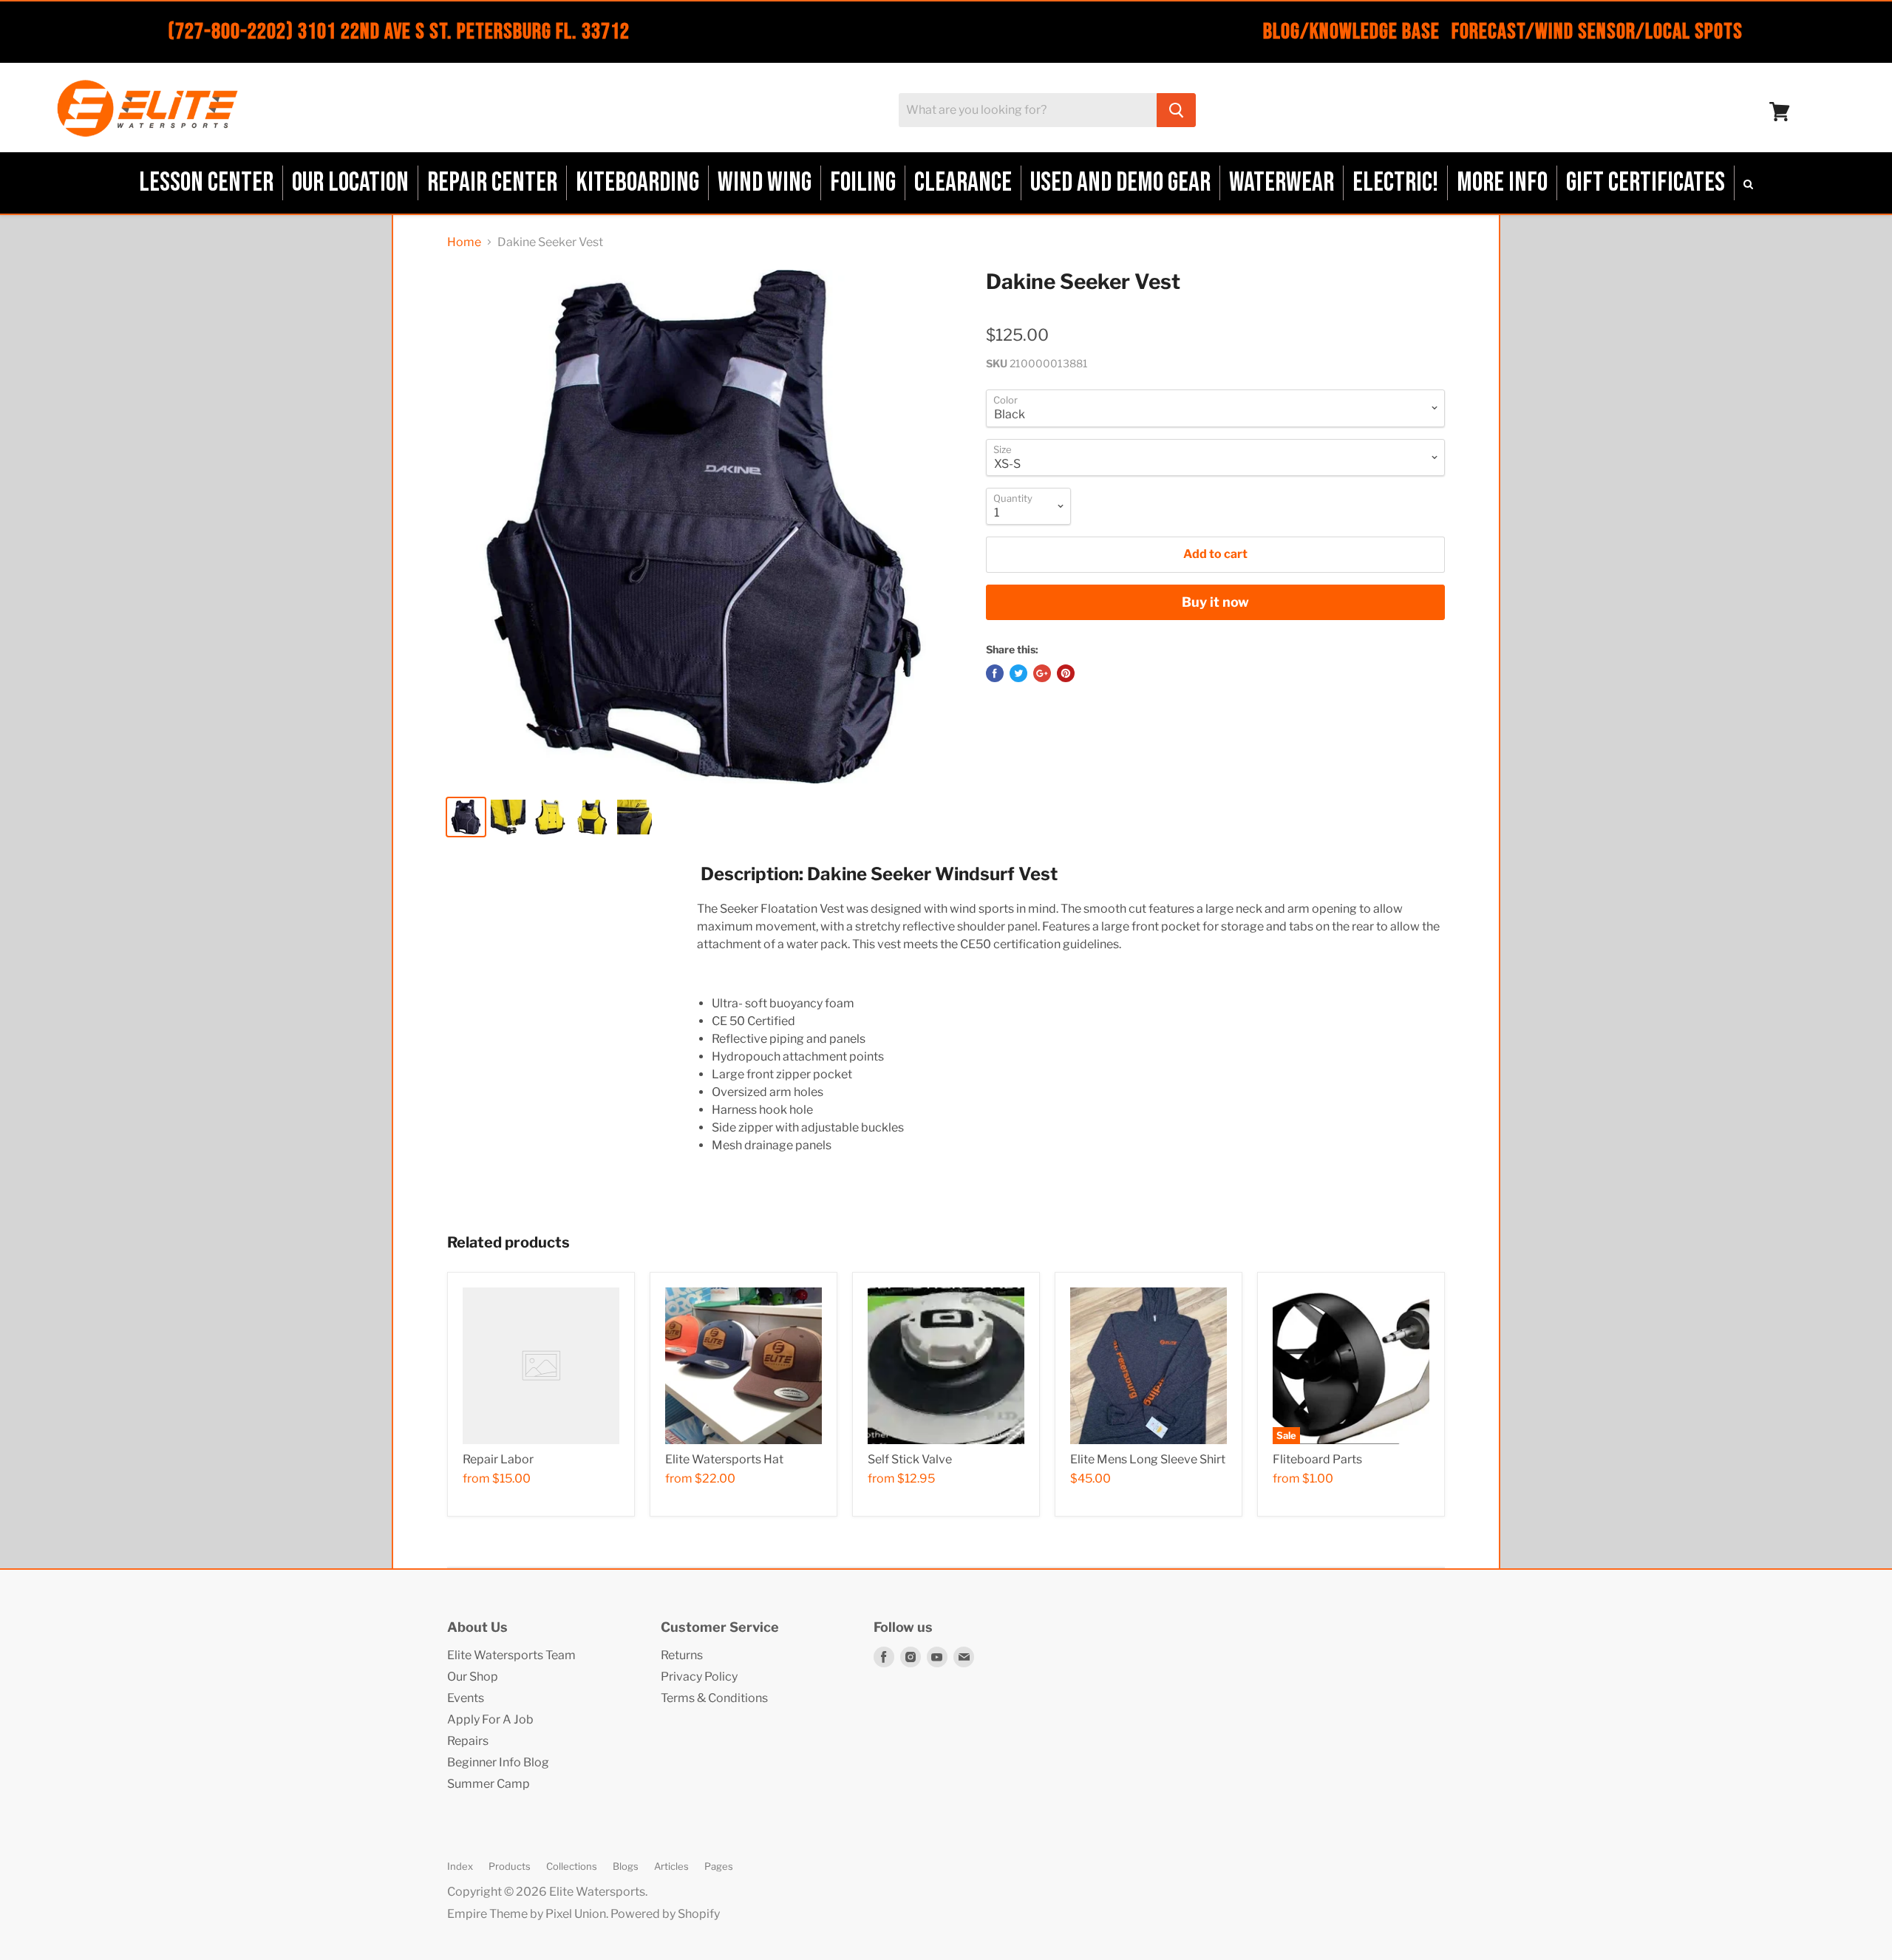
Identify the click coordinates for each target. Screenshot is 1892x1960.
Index (460, 1866)
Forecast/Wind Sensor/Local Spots (1597, 32)
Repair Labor (498, 1459)
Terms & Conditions (714, 1698)
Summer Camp (489, 1784)
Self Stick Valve (910, 1459)
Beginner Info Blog (498, 1762)
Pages (719, 1866)
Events (466, 1698)
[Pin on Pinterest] (1066, 673)
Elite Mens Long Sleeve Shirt (1148, 1459)
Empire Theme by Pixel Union (527, 1914)
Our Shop (473, 1677)
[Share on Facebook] (995, 673)
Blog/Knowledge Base (1351, 32)
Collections (572, 1866)
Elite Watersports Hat (724, 1459)
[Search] (1176, 110)
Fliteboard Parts (1317, 1459)
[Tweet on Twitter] (1018, 673)
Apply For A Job (490, 1719)
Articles (671, 1866)
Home (464, 242)
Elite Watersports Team (511, 1655)
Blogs (626, 1866)
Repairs (468, 1741)
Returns (682, 1655)
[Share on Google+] (1042, 673)
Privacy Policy (699, 1677)
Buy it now (1215, 602)
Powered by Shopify (665, 1914)
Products (510, 1866)
